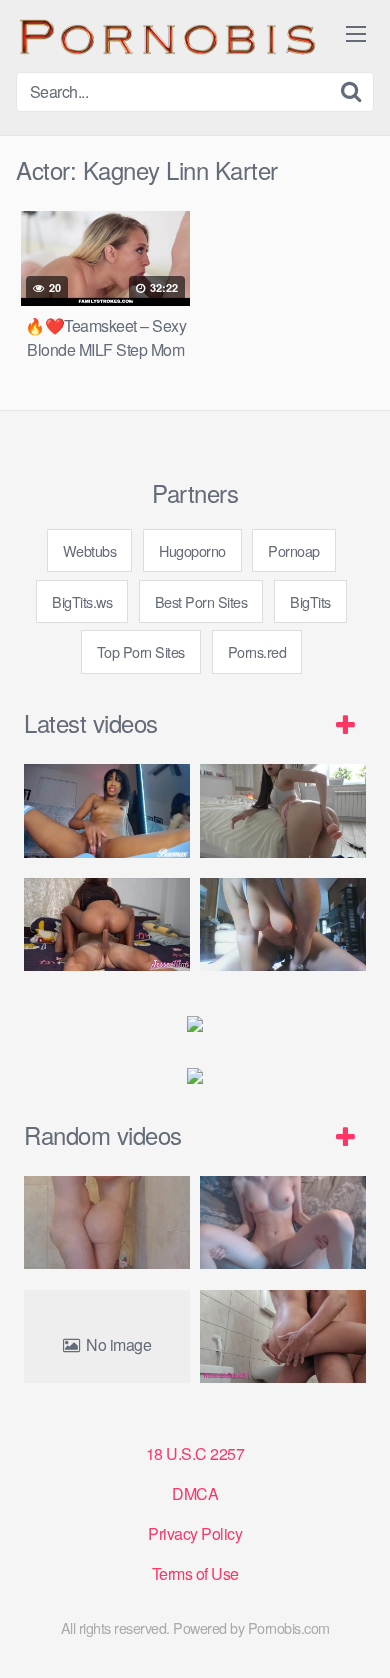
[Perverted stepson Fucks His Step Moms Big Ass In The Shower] (107, 1222)
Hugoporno (192, 550)
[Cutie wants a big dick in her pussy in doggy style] (283, 810)
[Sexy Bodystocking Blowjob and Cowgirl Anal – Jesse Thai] (107, 924)
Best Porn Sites (201, 601)
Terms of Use (195, 1573)
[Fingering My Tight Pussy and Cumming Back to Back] (107, 810)
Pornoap (294, 550)
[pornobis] (166, 36)
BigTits (310, 601)
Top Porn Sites (141, 651)
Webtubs (90, 550)
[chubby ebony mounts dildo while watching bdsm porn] (283, 924)
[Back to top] (355, 1634)
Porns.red (257, 651)
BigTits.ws (82, 601)
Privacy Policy (195, 1533)
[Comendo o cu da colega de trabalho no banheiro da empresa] (283, 1336)
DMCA (195, 1493)
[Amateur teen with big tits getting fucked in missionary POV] (283, 1222)
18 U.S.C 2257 (195, 1453)
